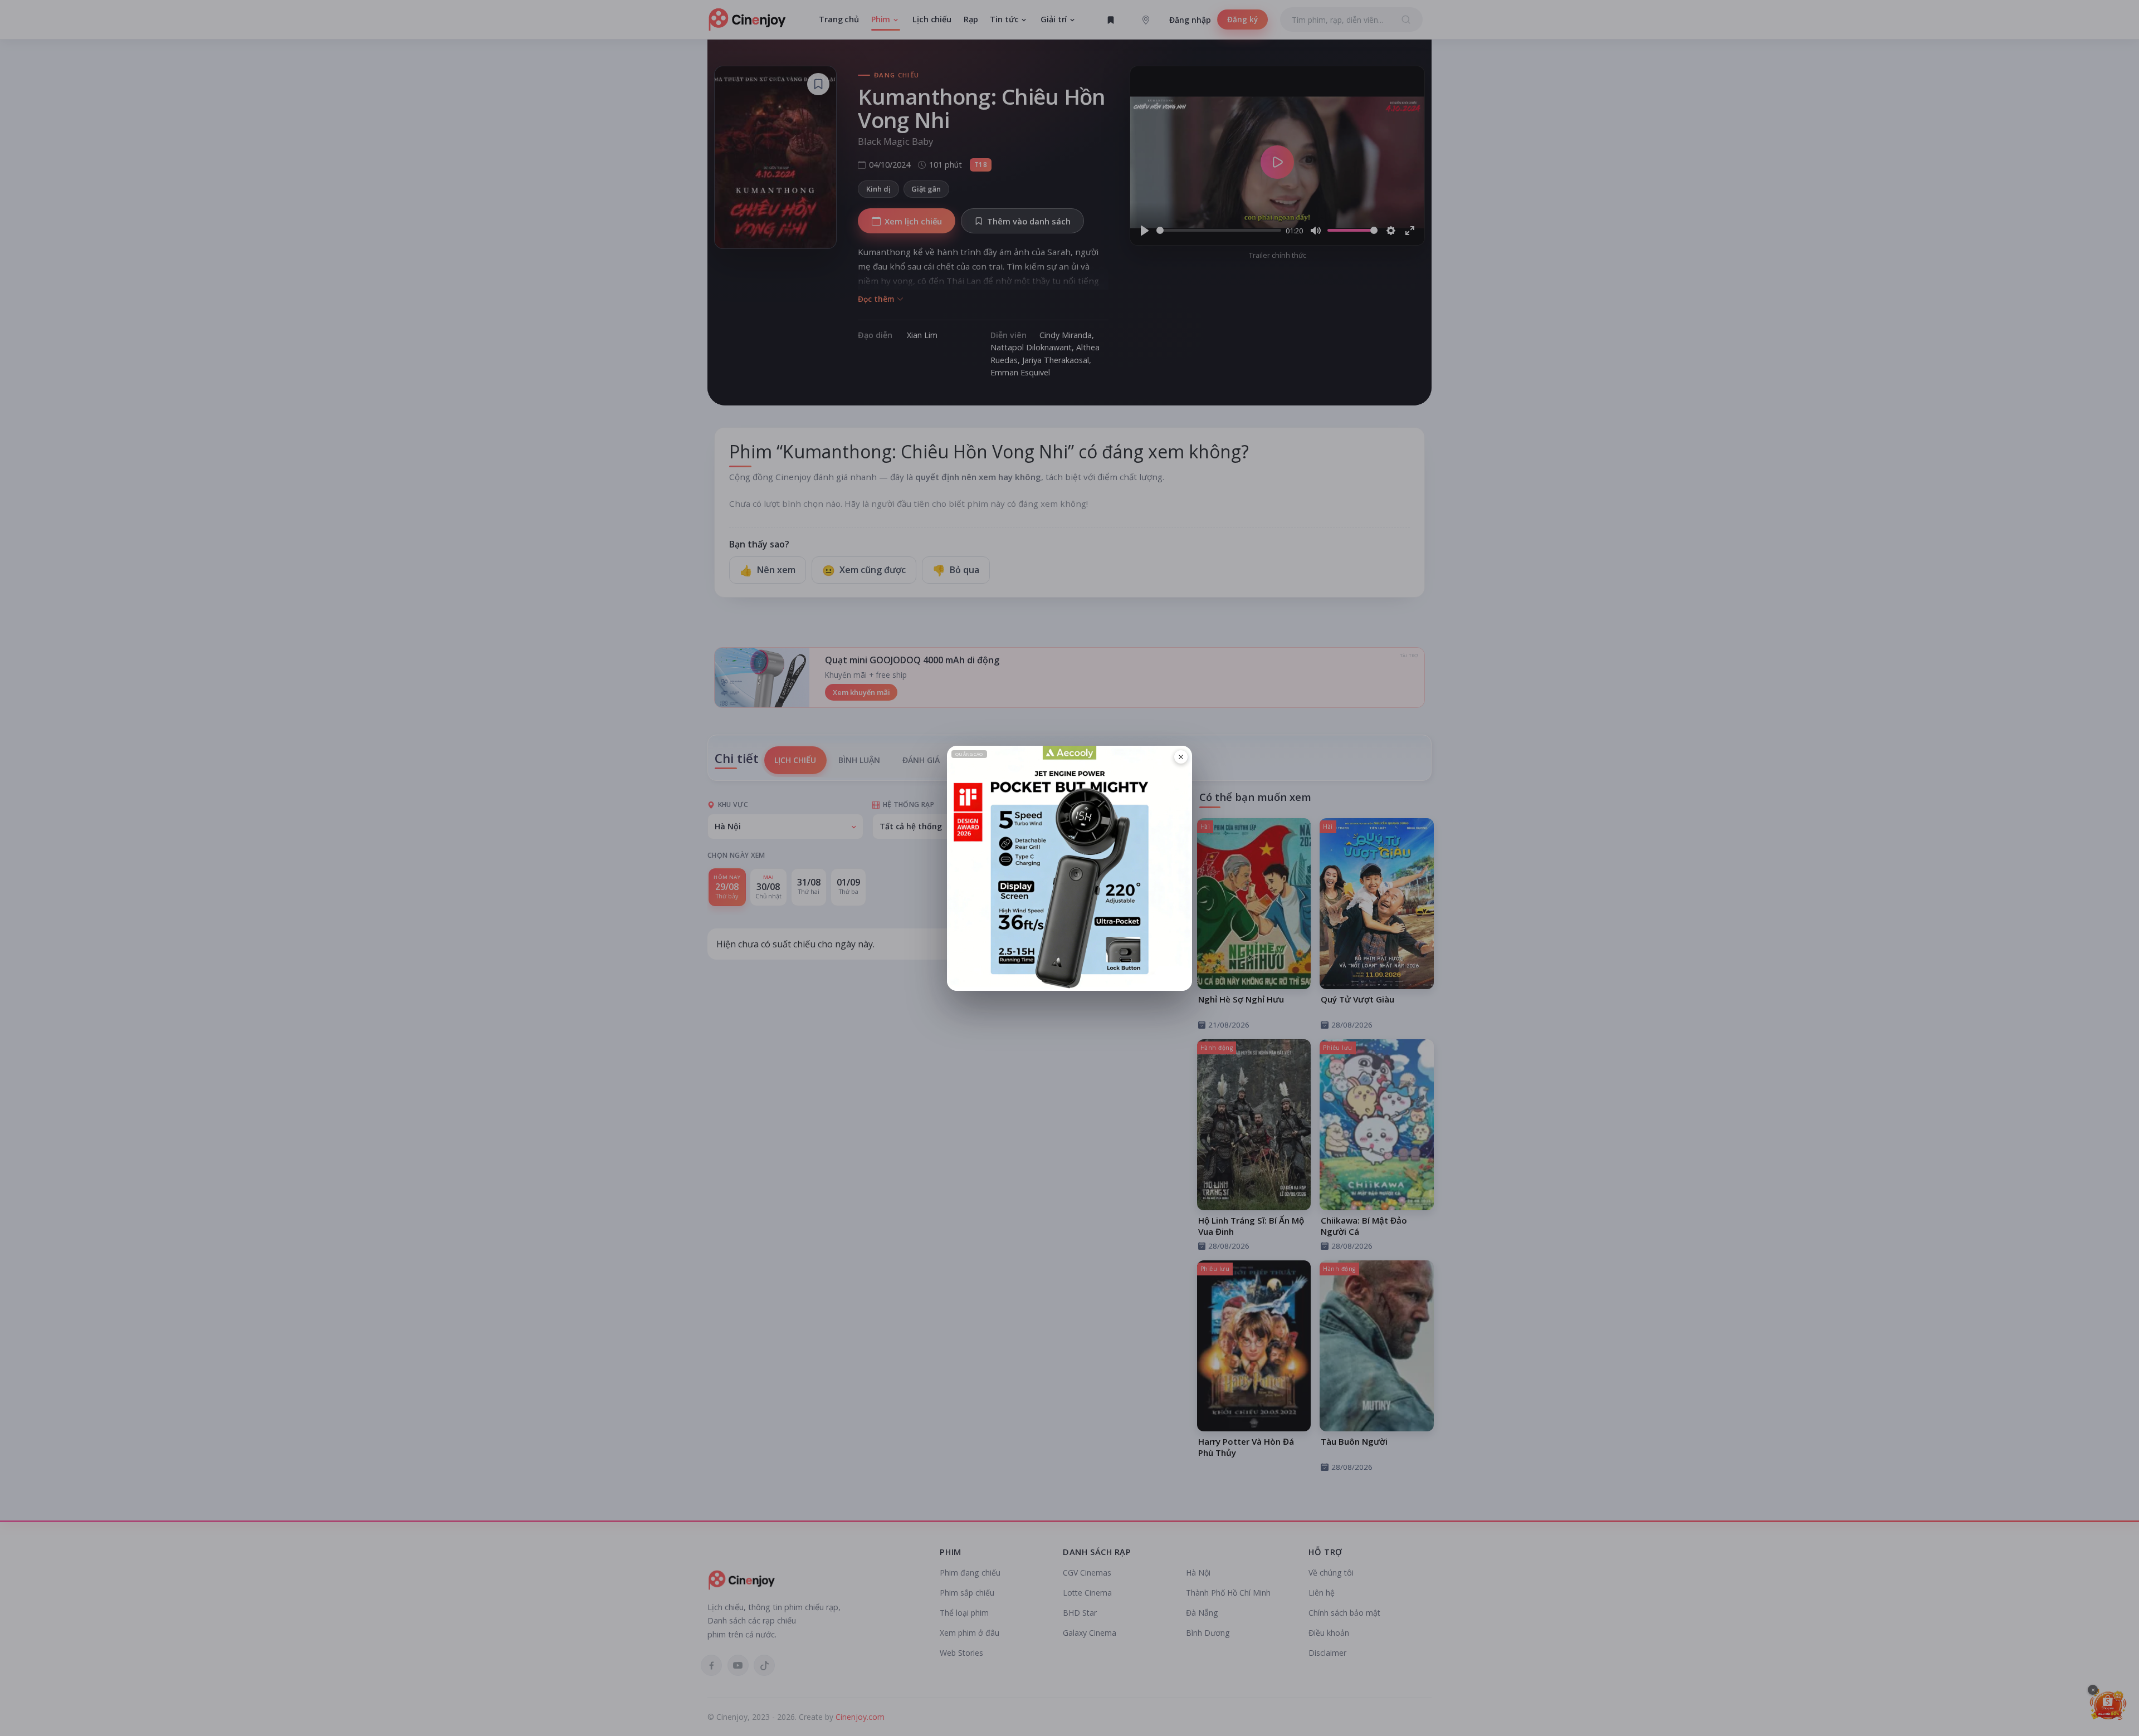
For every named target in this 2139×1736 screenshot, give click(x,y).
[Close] (1181, 757)
